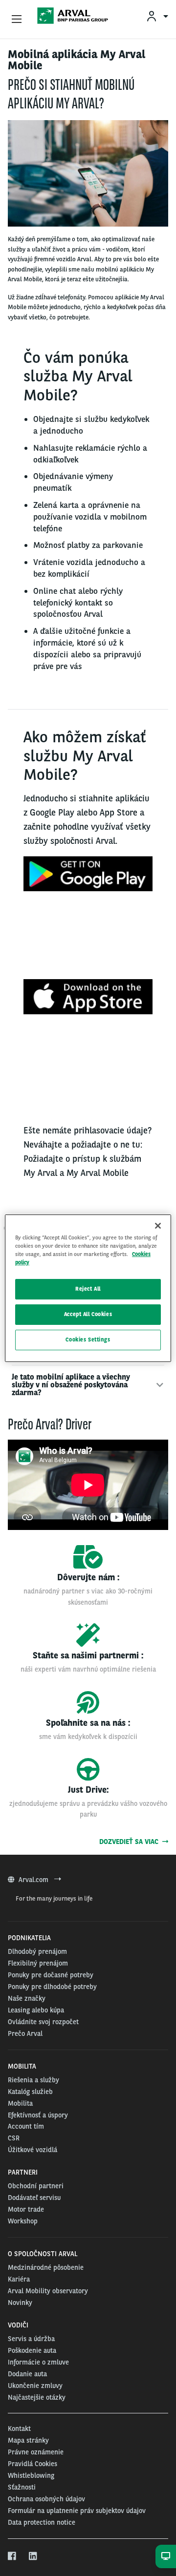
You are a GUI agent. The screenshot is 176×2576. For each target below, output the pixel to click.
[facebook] (12, 2556)
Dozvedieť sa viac (131, 1842)
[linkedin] (33, 2556)
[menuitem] (157, 16)
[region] (88, 1288)
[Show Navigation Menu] (17, 20)
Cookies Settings (88, 1340)
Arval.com (34, 1880)
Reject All (88, 1289)
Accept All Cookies (88, 1314)
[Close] (158, 1225)
